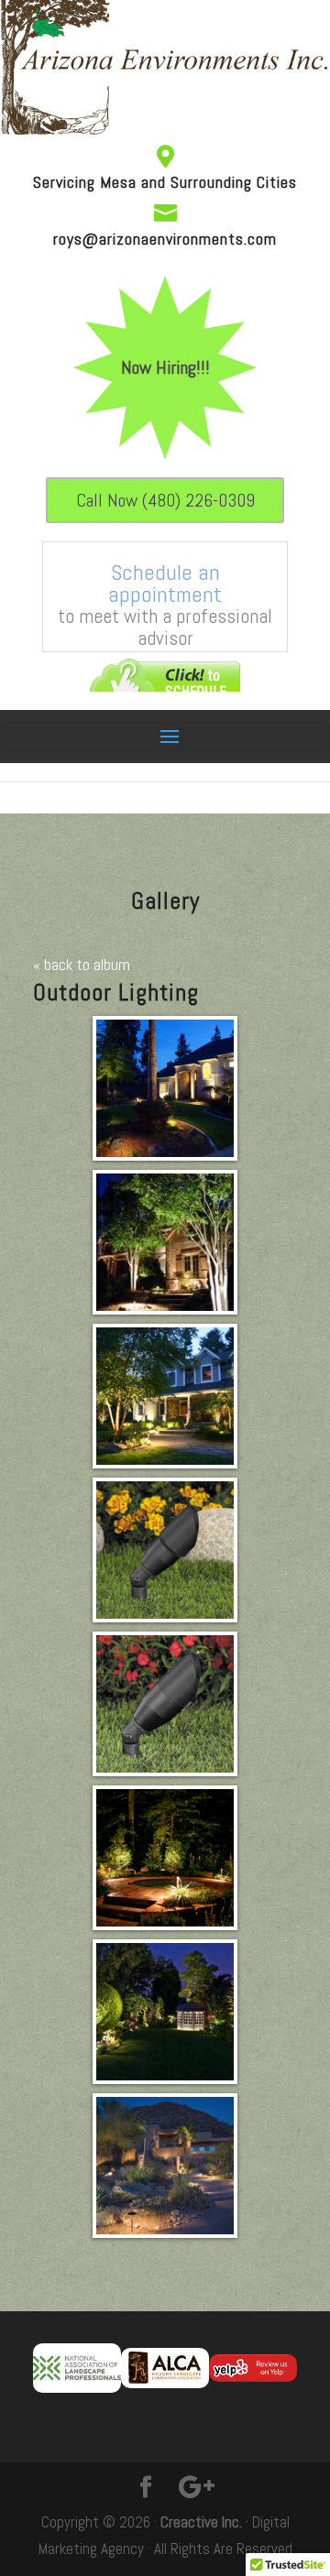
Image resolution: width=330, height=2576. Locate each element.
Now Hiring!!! (165, 367)
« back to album (82, 965)
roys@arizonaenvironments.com (165, 239)
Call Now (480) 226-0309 (165, 500)
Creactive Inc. (201, 2522)
